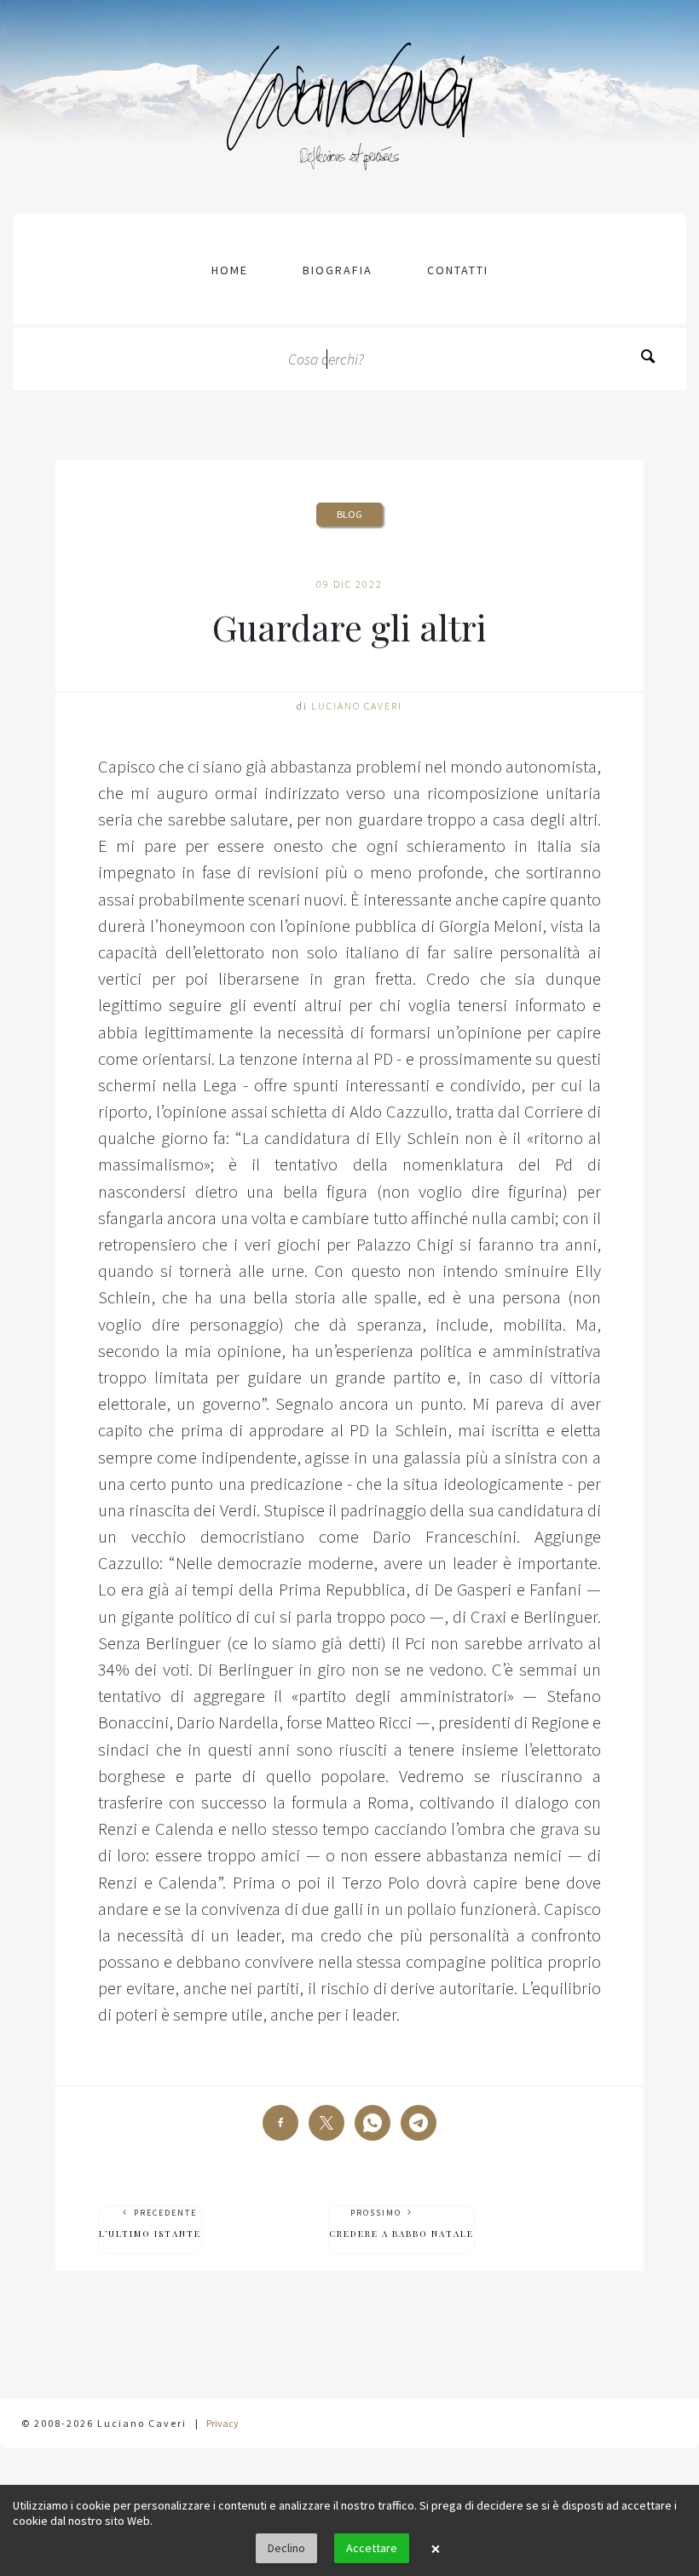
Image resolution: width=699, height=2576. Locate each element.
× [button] (436, 2549)
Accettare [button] (372, 2548)
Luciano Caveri (357, 706)
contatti (458, 270)
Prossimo (401, 2223)
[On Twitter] (326, 2123)
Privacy (222, 2423)
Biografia (338, 270)
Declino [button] (286, 2548)
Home (230, 270)
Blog (349, 514)
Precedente (150, 2223)
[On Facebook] (280, 2123)
